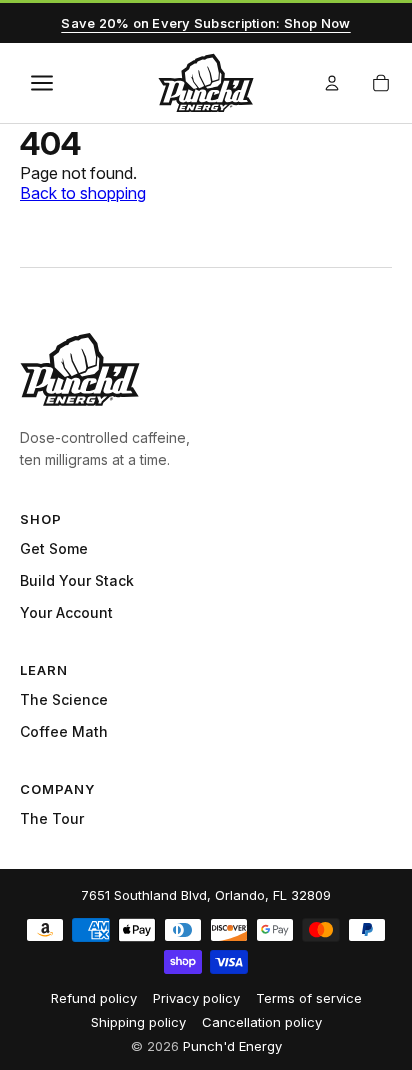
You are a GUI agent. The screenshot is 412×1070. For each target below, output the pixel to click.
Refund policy (94, 998)
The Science (64, 699)
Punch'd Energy (232, 1046)
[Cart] (381, 83)
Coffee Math (64, 731)
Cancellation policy (262, 1022)
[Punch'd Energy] (80, 369)
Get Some (54, 548)
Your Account (66, 612)
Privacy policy (196, 998)
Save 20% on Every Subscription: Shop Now (205, 23)
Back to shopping (83, 193)
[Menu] (42, 83)
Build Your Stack (77, 580)
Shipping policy (138, 1022)
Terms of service (309, 998)
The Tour (52, 818)
